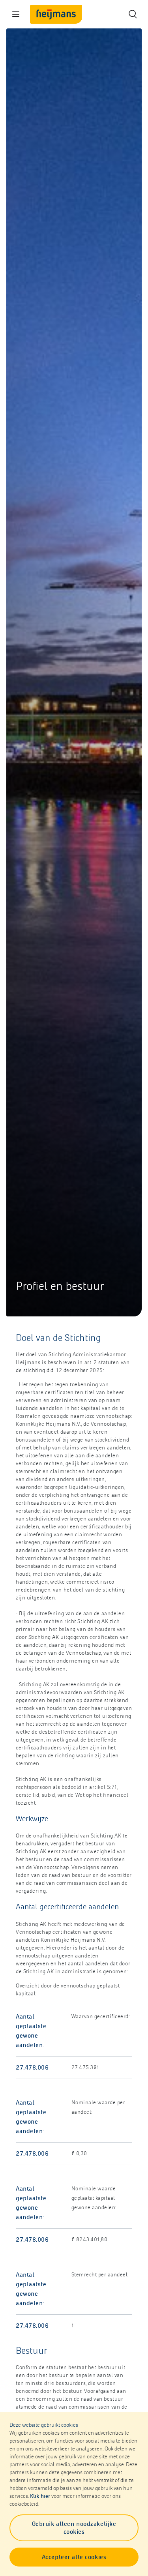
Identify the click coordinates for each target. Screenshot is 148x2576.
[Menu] (16, 14)
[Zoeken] (132, 14)
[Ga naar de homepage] (56, 14)
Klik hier (40, 2496)
